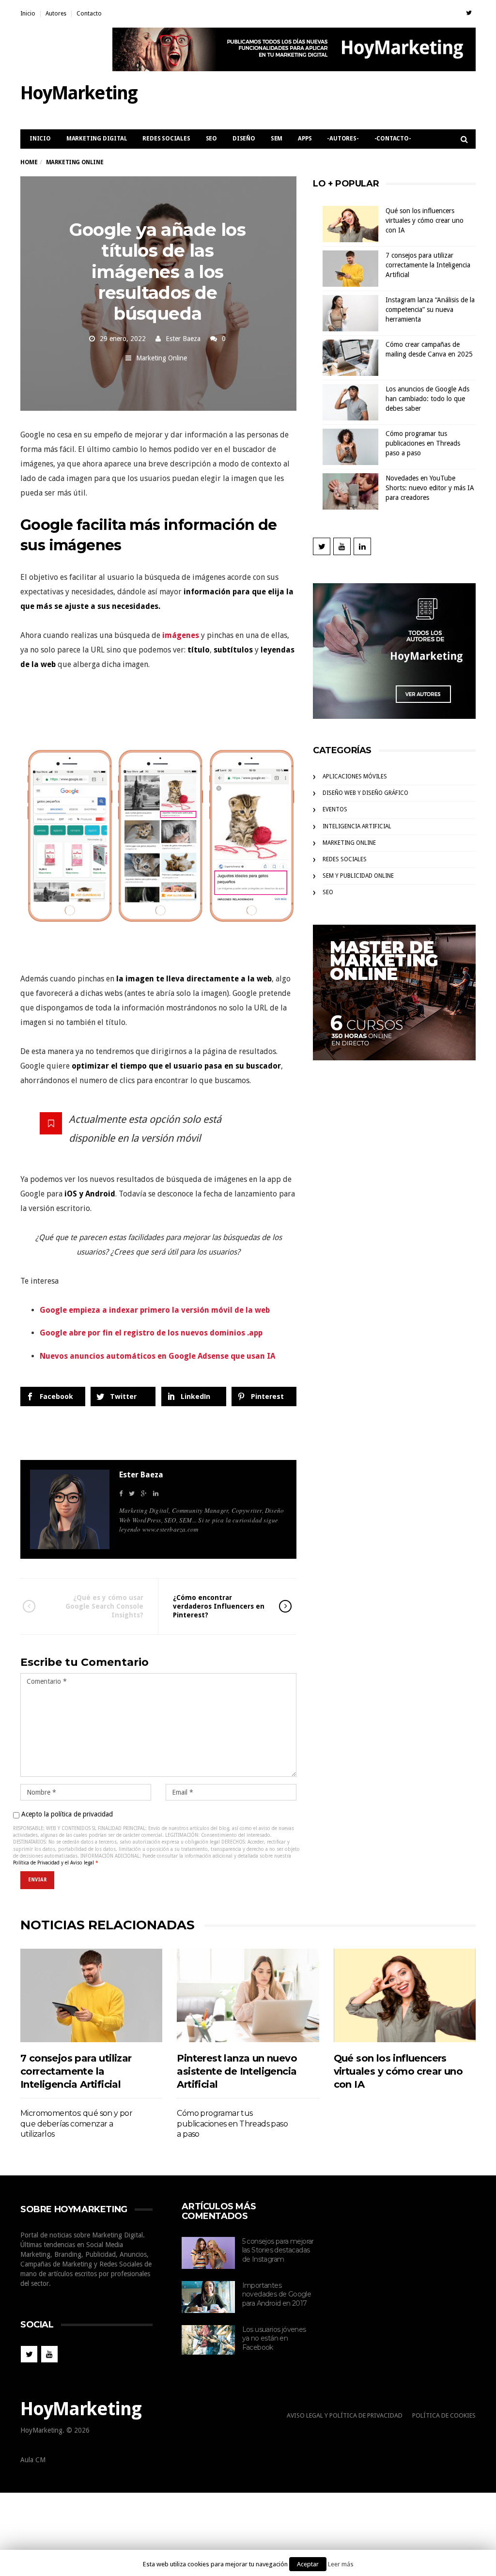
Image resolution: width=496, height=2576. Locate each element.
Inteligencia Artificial (357, 826)
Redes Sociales (166, 139)
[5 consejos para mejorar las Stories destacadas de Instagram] (208, 2253)
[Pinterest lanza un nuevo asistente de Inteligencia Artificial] (248, 1995)
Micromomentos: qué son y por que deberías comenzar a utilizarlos (76, 2124)
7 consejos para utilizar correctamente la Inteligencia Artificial (428, 265)
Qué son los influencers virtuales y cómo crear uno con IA (425, 220)
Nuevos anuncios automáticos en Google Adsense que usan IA (157, 1356)
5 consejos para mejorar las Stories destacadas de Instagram (278, 2250)
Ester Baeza (183, 339)
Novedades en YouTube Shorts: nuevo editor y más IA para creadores (430, 488)
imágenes (181, 635)
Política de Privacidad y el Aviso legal (54, 1863)
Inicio (28, 14)
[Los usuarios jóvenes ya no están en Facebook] (208, 2340)
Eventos (335, 809)
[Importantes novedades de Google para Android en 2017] (208, 2297)
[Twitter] (469, 13)
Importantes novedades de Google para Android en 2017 (277, 2294)
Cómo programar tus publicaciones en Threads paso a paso (423, 443)
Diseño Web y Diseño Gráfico (365, 793)
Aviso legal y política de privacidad (345, 2415)
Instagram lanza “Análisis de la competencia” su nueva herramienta (430, 310)
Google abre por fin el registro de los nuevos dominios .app (151, 1333)
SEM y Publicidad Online (358, 876)
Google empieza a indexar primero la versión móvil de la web (155, 1310)
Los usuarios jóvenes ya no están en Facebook (274, 2338)
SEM (277, 139)
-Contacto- (393, 139)
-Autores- (343, 139)
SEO (211, 139)
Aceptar (308, 2564)
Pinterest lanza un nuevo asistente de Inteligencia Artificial (237, 2071)
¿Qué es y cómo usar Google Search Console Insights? (104, 1606)
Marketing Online (162, 358)
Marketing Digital (97, 139)
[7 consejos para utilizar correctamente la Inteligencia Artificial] (91, 1995)
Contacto (89, 14)
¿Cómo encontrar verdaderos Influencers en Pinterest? (219, 1606)
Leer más (341, 2564)
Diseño (244, 139)
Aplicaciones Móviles (355, 776)
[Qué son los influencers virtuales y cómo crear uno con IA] (405, 1995)
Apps (305, 139)
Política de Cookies (444, 2415)
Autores (56, 14)
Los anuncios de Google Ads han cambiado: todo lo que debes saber (427, 399)
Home (29, 162)
